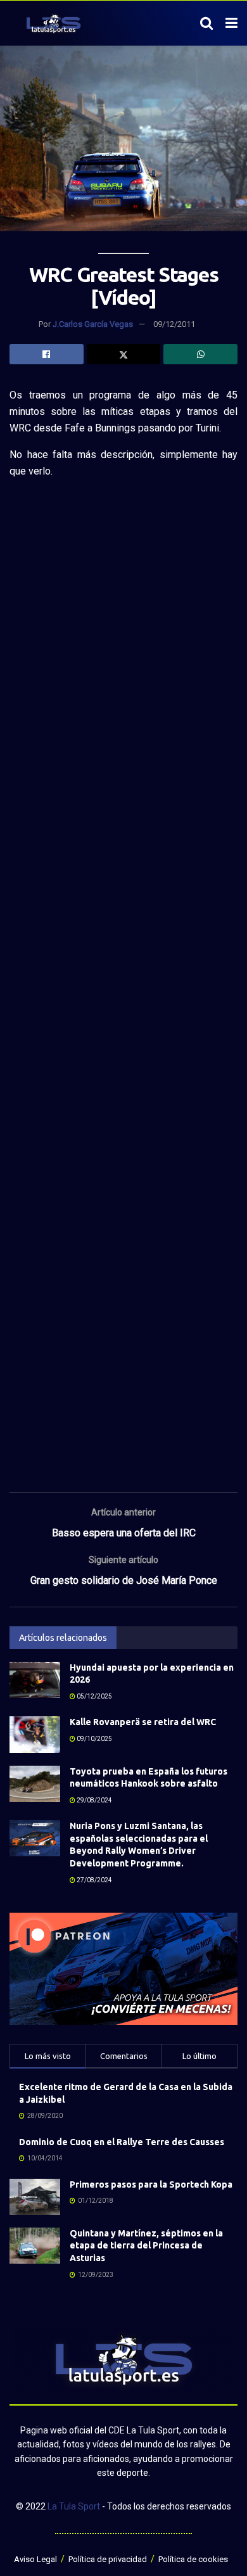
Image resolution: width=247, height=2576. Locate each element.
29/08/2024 (94, 1800)
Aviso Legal (35, 2559)
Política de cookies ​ (194, 2559)
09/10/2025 (94, 1739)
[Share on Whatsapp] (200, 354)
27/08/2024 (94, 1880)
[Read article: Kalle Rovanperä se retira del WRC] (35, 1734)
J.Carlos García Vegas (93, 324)
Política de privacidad (108, 2559)
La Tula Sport (74, 2506)
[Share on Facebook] (47, 354)
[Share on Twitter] (124, 354)
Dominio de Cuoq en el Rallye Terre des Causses (122, 2142)
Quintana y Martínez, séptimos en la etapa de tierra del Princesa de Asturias (146, 2246)
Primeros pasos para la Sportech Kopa (151, 2184)
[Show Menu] (231, 23)
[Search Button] (206, 23)
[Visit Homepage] (54, 23)
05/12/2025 (94, 1696)
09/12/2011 (174, 324)
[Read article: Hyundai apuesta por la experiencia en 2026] (35, 1680)
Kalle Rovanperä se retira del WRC (143, 1722)
